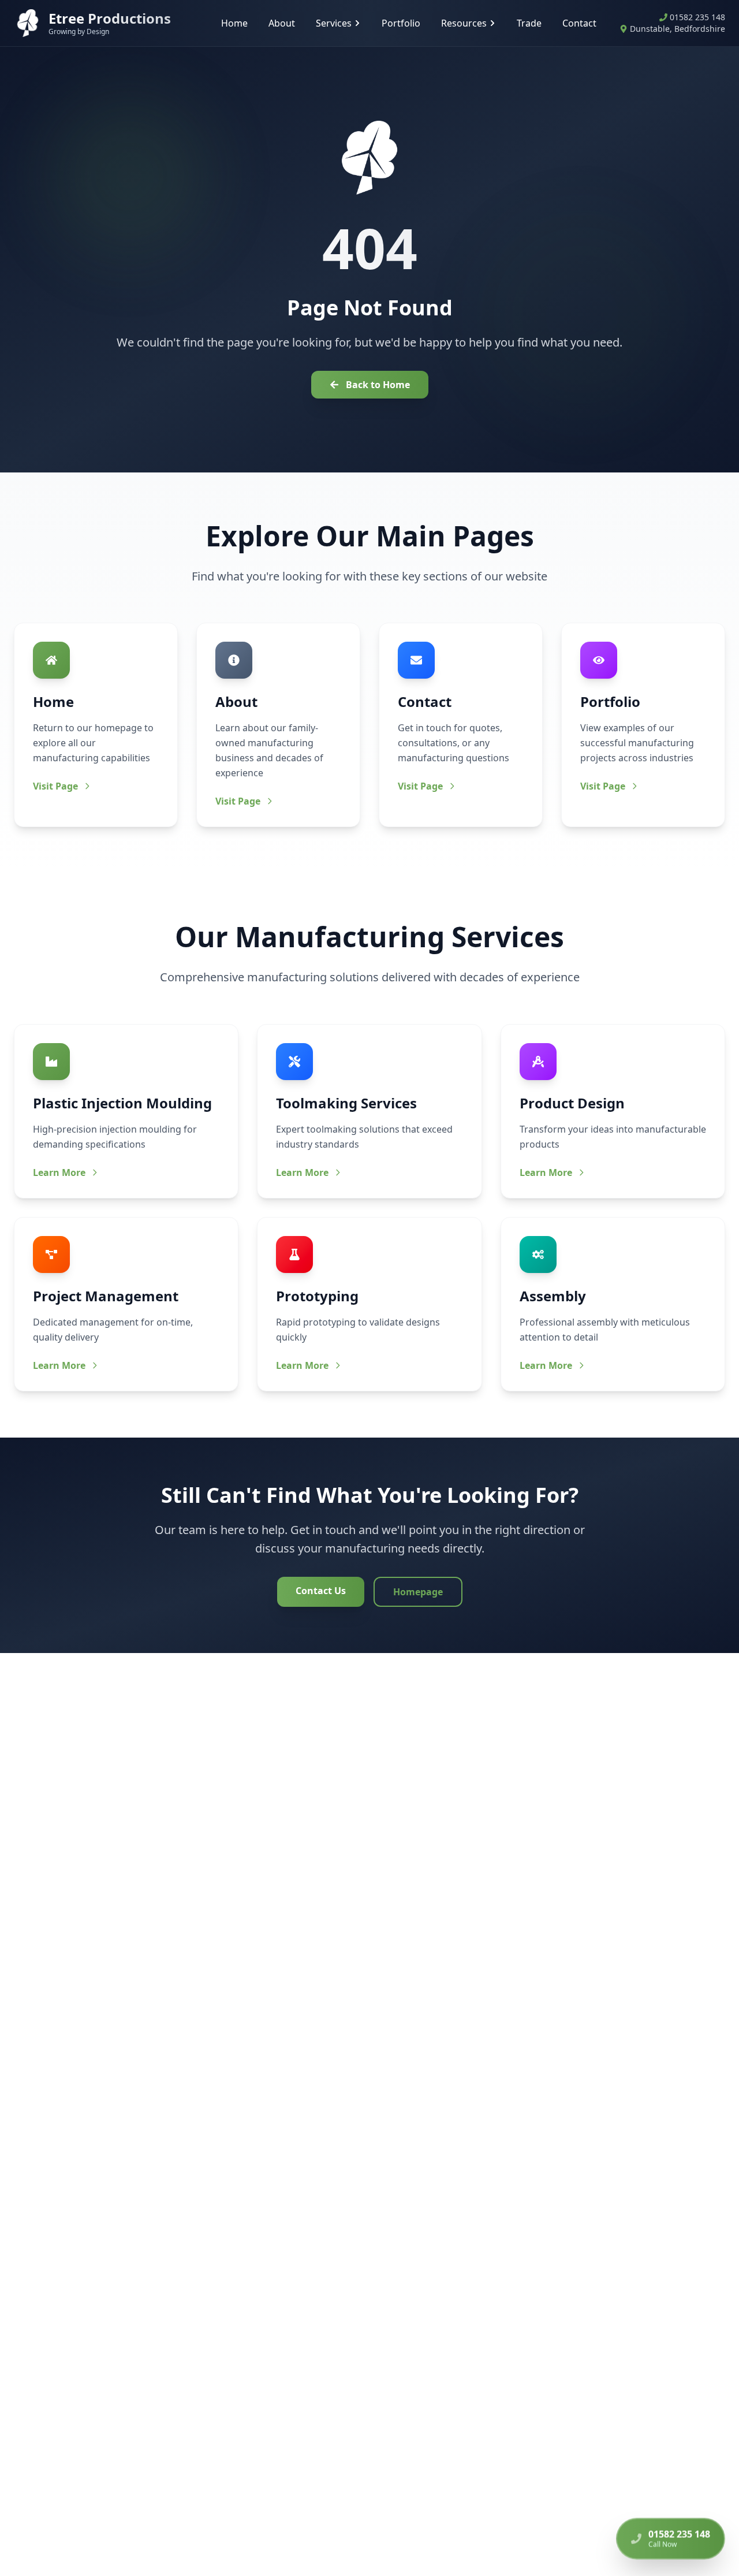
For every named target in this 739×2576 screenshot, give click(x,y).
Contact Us (321, 1591)
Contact (579, 23)
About (282, 23)
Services (334, 23)
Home (234, 23)
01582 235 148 (697, 17)
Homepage (418, 1592)
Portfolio (401, 23)
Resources (464, 23)
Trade (529, 23)
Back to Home (378, 385)
